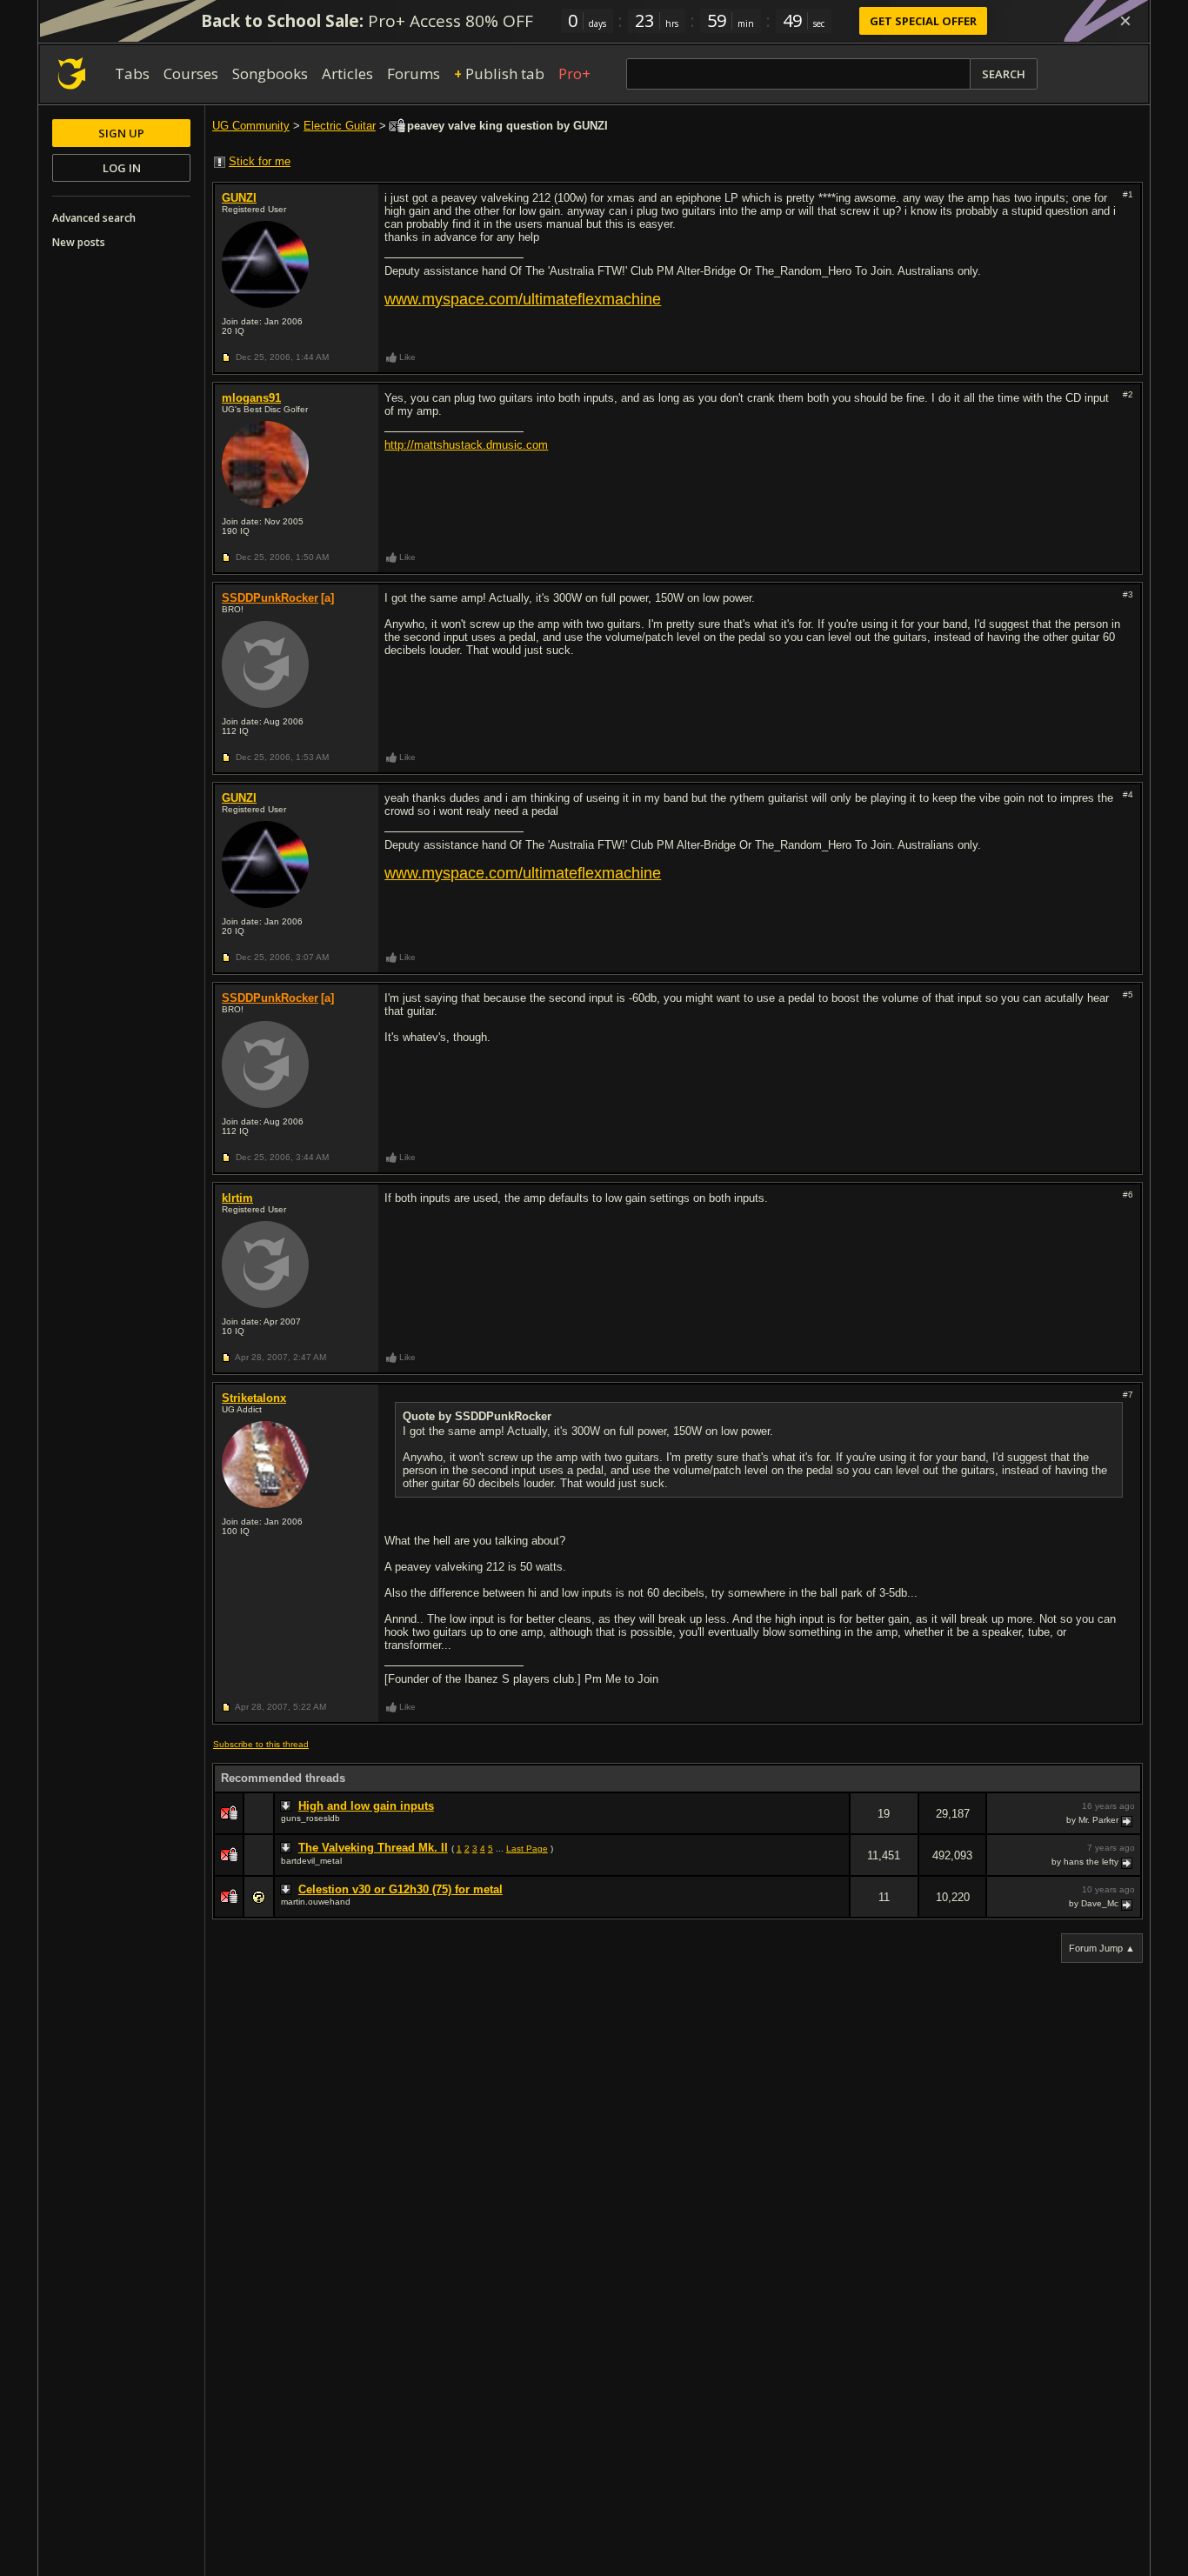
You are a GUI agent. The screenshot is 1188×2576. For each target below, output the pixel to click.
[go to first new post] (288, 1806)
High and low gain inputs (366, 1806)
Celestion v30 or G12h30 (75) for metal (400, 1889)
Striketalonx (254, 1398)
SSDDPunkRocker (270, 598)
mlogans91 (251, 398)
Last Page (527, 1849)
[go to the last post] (1128, 1820)
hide (836, 1825)
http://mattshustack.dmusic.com (466, 445)
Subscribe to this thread (261, 1744)
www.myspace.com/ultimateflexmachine (523, 299)
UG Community (251, 126)
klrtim (237, 1198)
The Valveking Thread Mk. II (373, 1848)
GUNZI (239, 198)
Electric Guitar (340, 126)
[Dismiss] (1125, 21)
